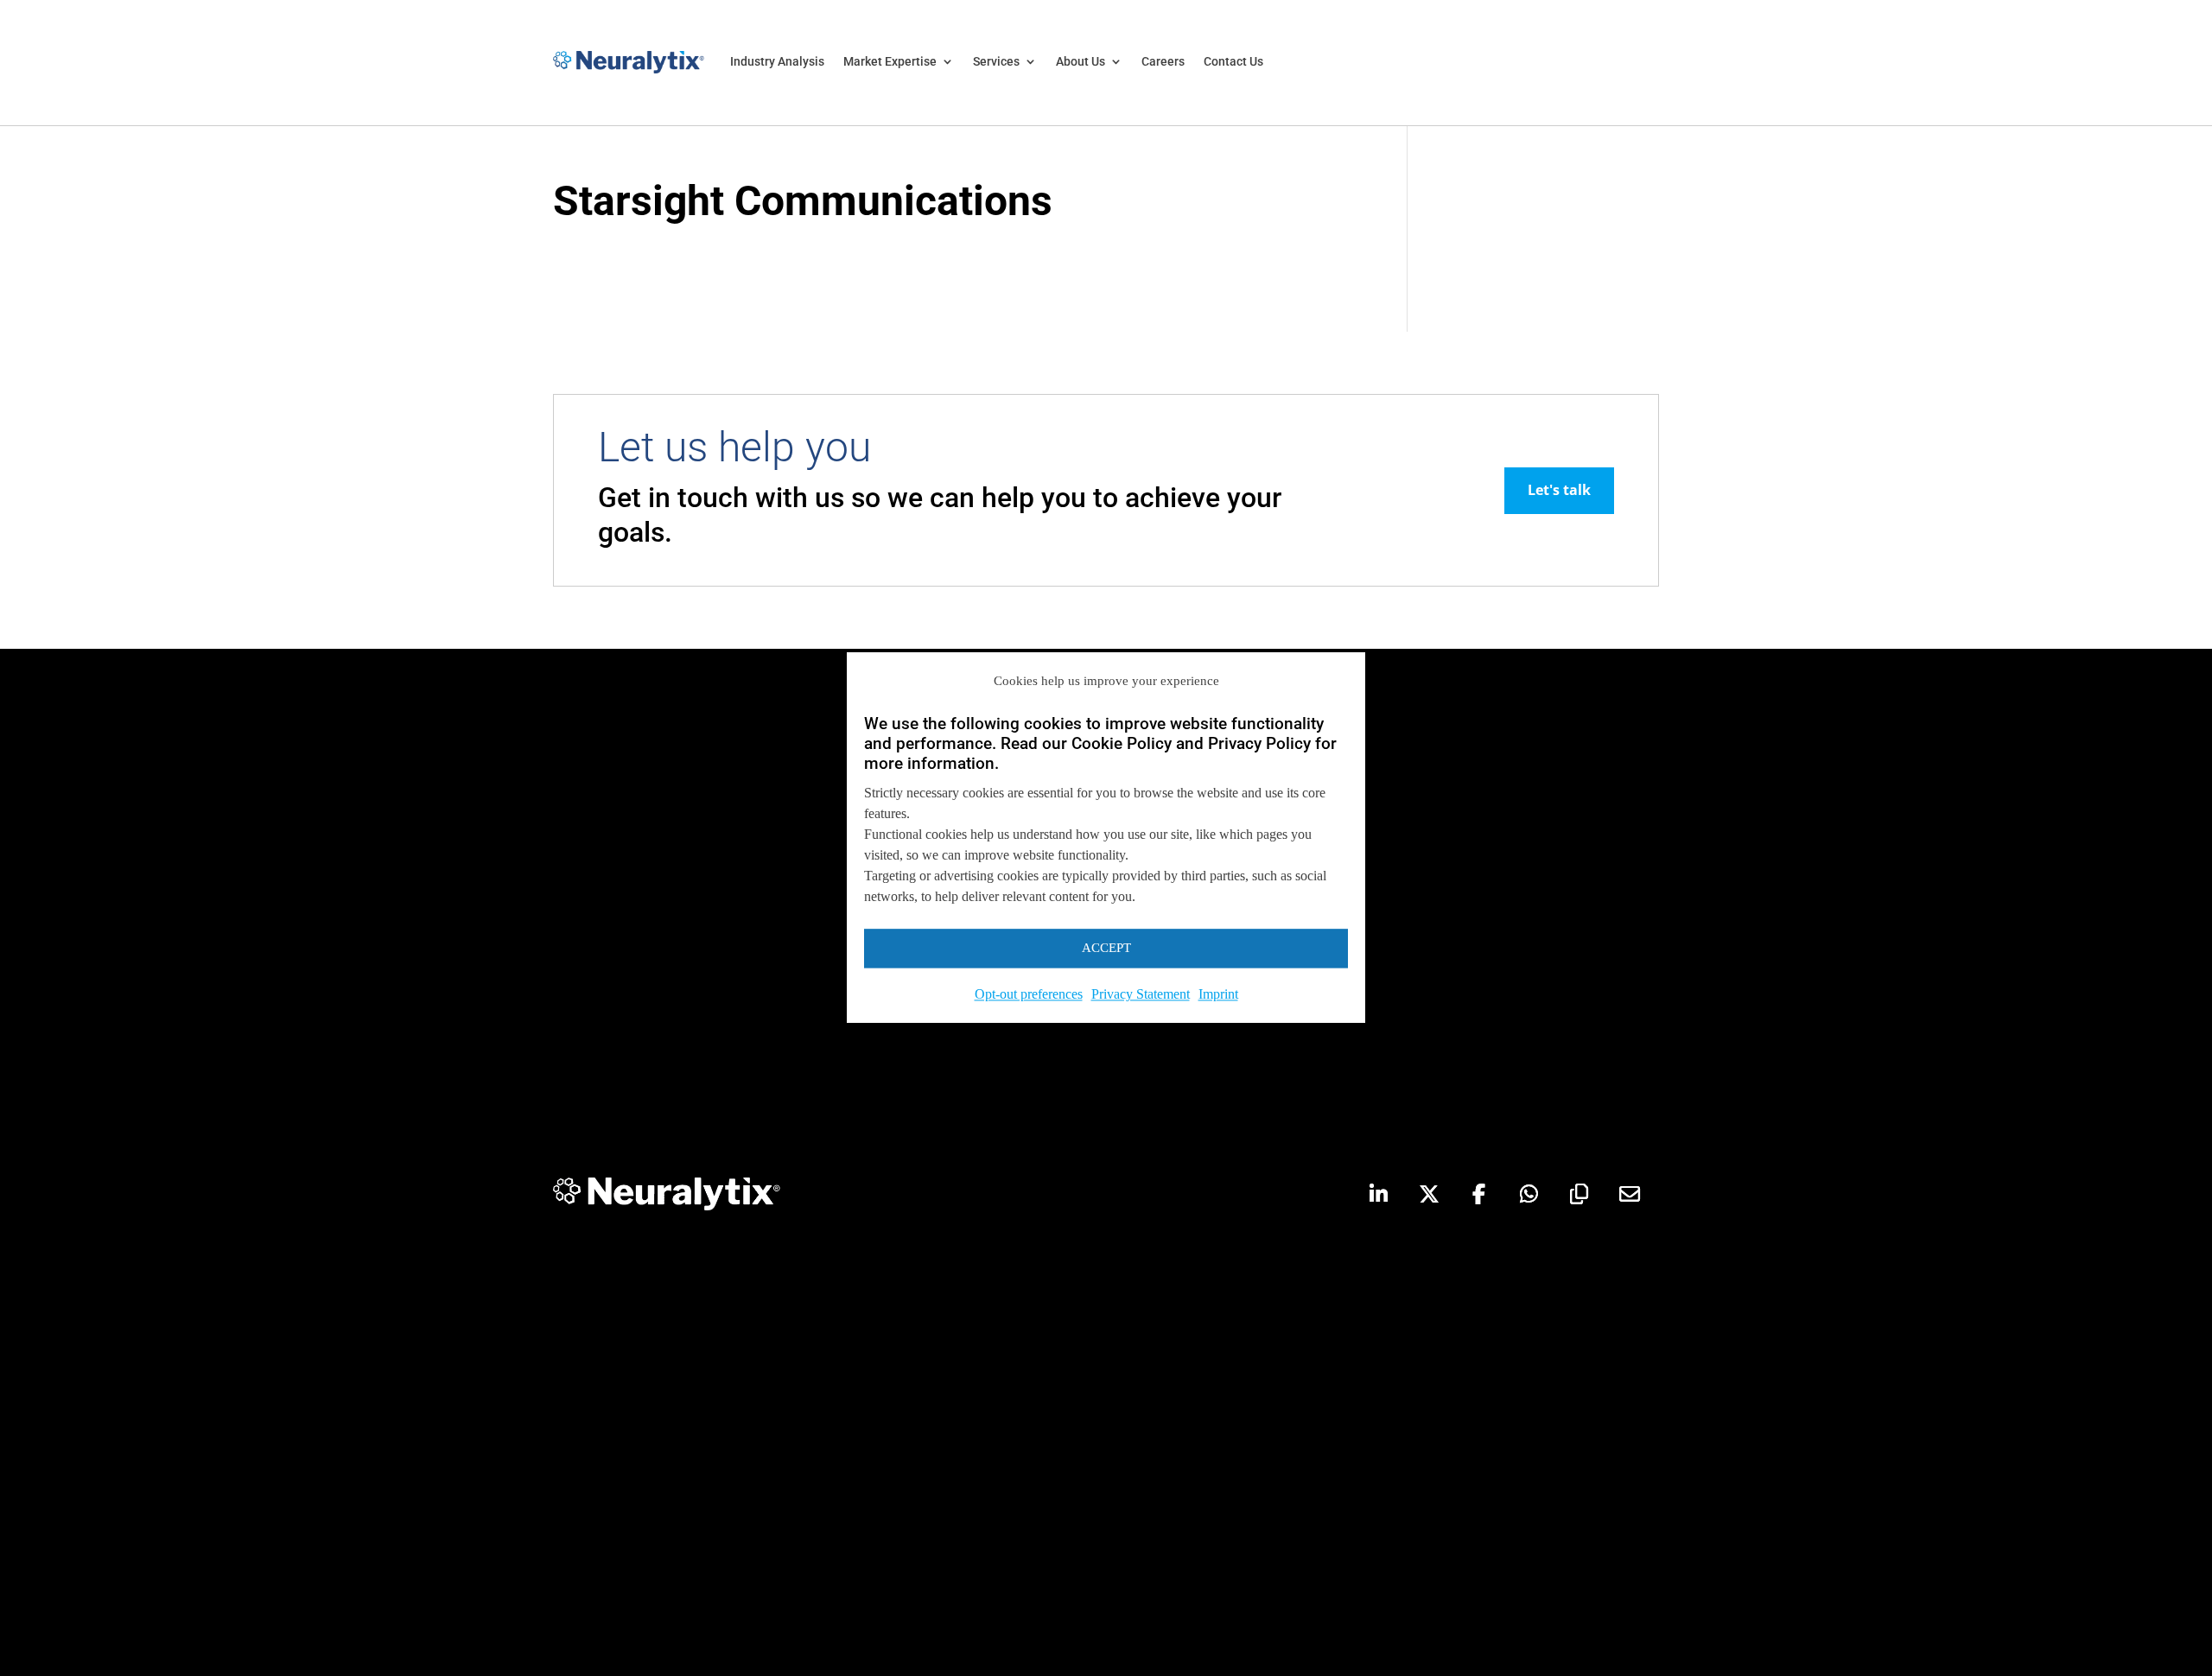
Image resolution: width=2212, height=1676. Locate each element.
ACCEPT (1106, 949)
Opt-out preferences (1029, 994)
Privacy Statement (1141, 994)
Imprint (1218, 994)
